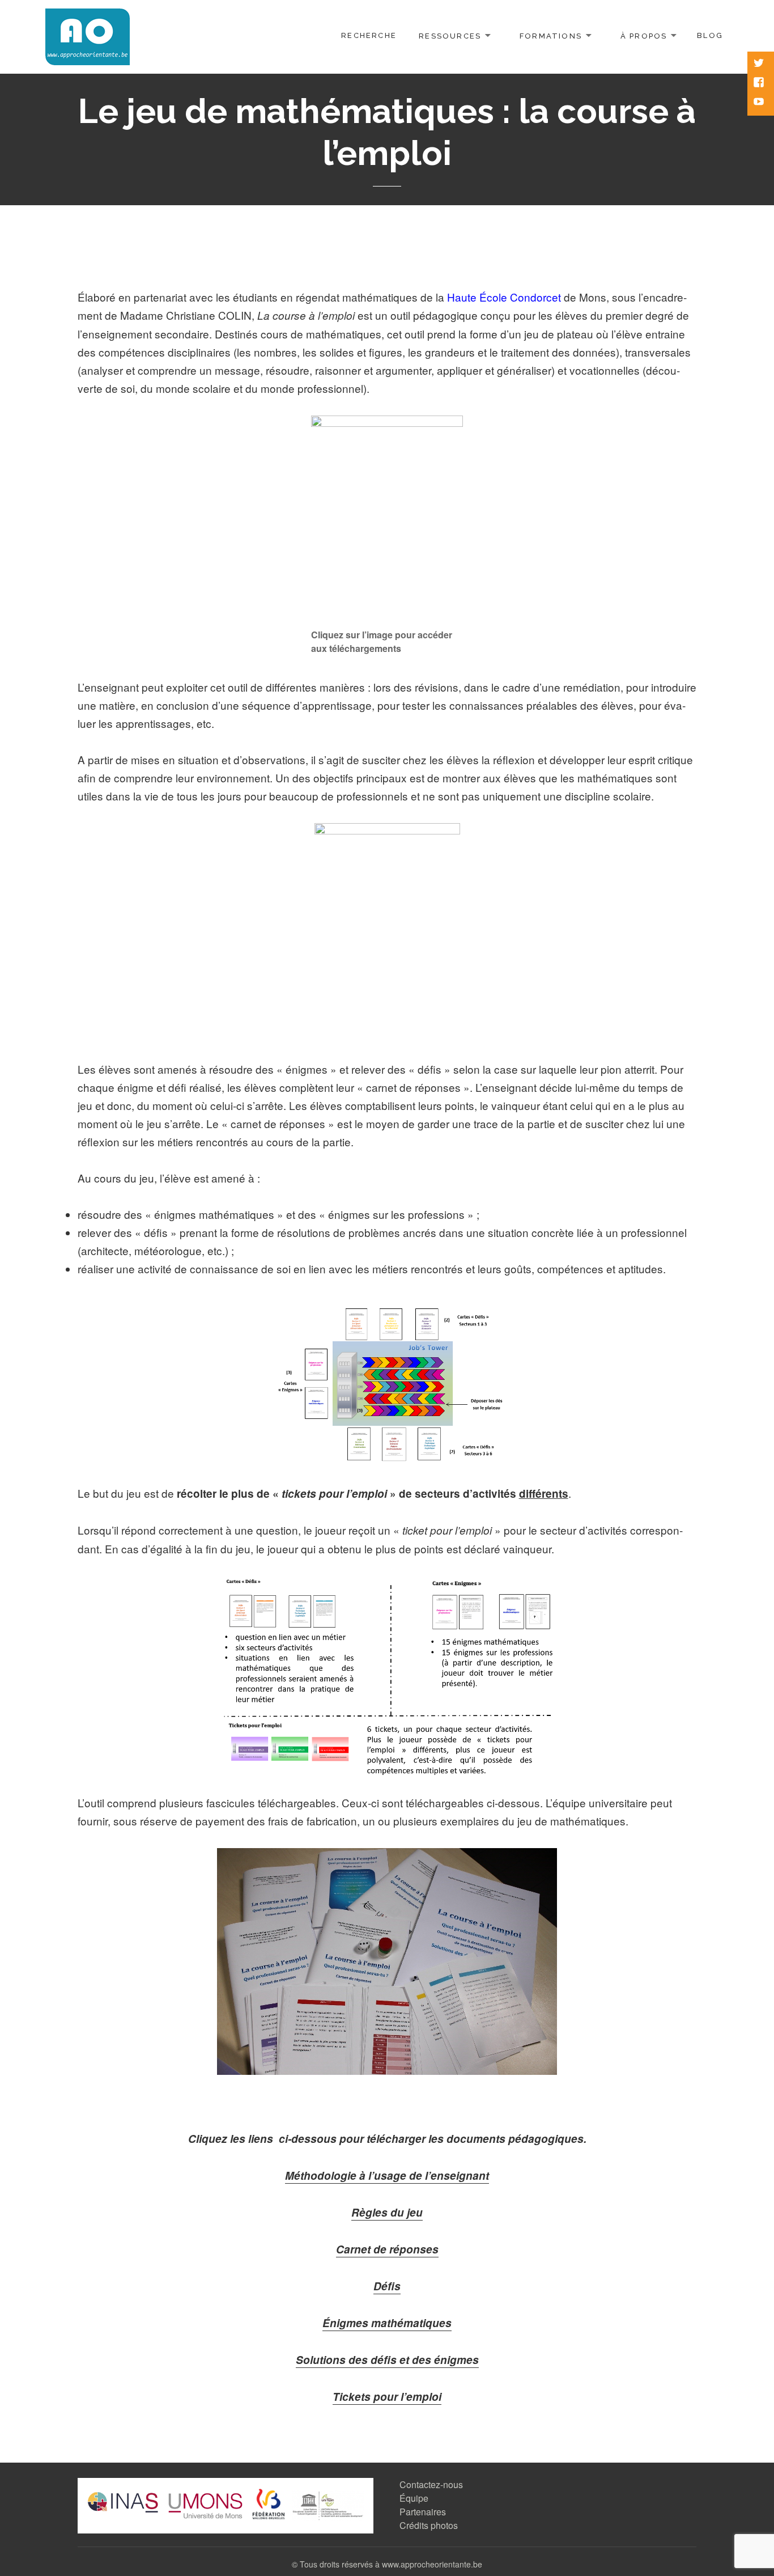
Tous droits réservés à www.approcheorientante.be (391, 2564)
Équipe (414, 2498)
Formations (551, 35)
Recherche (369, 35)
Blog (710, 35)
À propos (644, 35)
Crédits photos (429, 2525)
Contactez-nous (431, 2484)
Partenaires (423, 2512)
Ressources (450, 35)
